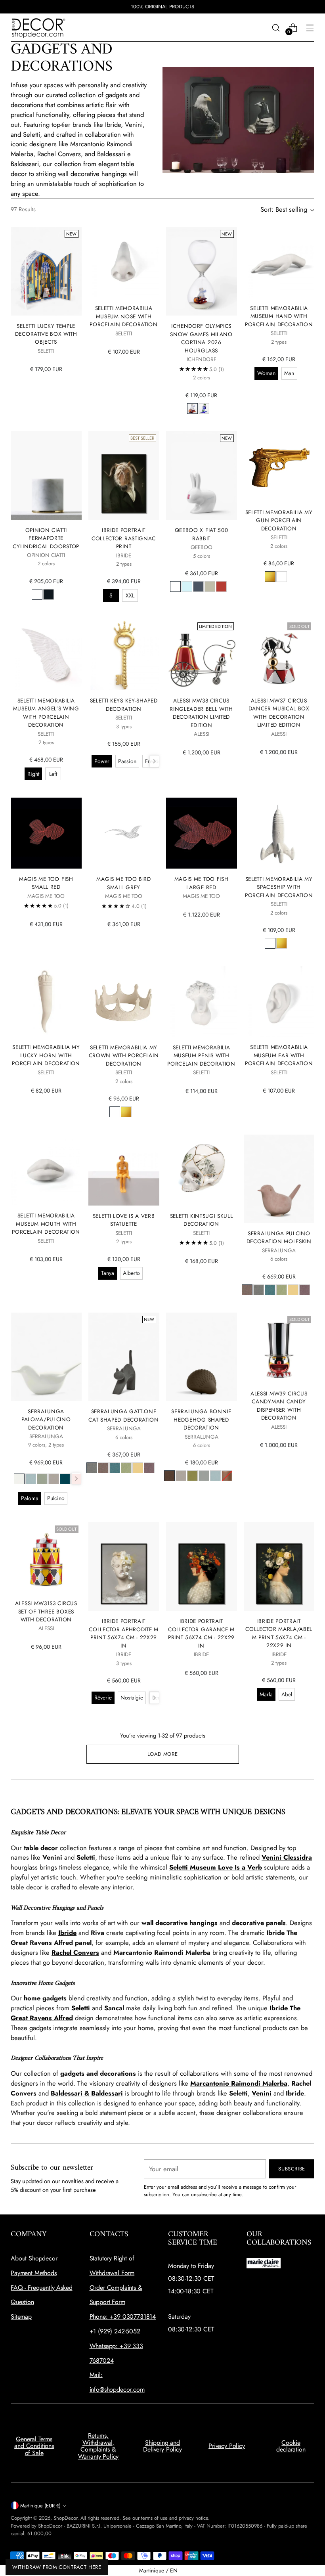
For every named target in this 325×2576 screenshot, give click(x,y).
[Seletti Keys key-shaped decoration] (124, 655)
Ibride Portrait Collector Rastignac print (124, 538)
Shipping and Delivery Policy (162, 2446)
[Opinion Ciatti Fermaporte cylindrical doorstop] (46, 476)
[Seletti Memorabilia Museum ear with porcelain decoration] (279, 1001)
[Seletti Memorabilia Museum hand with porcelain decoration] (279, 262)
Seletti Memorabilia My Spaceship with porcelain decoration (279, 887)
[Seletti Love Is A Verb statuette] (124, 1170)
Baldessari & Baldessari (87, 2093)
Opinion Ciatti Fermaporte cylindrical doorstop (46, 538)
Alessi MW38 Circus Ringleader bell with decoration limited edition (201, 713)
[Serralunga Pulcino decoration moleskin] (279, 1179)
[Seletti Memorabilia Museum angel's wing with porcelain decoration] (46, 655)
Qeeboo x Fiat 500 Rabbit (202, 534)
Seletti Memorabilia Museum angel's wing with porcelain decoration (46, 713)
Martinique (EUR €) (40, 2506)
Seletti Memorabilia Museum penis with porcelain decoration (201, 1055)
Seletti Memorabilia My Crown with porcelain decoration (124, 1055)
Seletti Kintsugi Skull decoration (202, 1220)
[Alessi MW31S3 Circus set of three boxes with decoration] (46, 1558)
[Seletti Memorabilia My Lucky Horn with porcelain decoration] (46, 1001)
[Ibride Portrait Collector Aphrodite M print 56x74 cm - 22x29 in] (124, 1567)
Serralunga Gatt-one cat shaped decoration (123, 1415)
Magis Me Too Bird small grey (124, 883)
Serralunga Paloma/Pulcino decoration (46, 1419)
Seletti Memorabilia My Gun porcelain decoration (279, 520)
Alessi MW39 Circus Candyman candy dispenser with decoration (279, 1406)
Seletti (81, 2008)
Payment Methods (34, 2273)
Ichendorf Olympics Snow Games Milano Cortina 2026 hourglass (201, 338)
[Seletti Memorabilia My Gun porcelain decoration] (279, 467)
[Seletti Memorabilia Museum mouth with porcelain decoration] (46, 1170)
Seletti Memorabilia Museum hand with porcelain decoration (279, 316)
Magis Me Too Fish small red (46, 883)
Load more (163, 1754)
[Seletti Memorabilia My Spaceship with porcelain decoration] (279, 833)
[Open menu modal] (310, 28)
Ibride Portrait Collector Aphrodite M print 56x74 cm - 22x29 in (123, 1633)
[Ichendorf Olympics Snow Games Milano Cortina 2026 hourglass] (202, 271)
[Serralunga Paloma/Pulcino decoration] (46, 1357)
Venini (262, 2093)
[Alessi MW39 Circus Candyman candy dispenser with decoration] (279, 1348)
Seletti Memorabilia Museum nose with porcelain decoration (124, 316)
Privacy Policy (227, 2446)
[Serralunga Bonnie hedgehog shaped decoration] (202, 1357)
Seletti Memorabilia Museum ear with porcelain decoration (279, 1055)
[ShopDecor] (38, 28)
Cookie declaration (291, 2446)
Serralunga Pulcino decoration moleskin (279, 1237)
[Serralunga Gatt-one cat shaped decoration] (124, 1357)
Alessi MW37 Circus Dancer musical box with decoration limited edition (279, 713)
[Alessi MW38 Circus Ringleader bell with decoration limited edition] (202, 655)
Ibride (67, 1933)
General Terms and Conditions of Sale (34, 2446)
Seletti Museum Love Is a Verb (216, 1867)
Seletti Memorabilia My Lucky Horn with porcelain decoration (46, 1055)
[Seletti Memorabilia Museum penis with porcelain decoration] (202, 1002)
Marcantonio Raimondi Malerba (239, 2083)
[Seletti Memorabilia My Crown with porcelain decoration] (124, 1002)
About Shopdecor (34, 2258)
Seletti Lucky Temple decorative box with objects (46, 334)
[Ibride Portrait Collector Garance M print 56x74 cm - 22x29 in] (202, 1567)
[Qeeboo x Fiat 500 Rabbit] (202, 476)
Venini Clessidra (287, 1857)
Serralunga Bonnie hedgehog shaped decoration (201, 1419)
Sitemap (21, 2317)
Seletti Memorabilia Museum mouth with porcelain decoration (46, 1224)
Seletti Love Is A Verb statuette (124, 1220)
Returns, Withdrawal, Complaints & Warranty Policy (98, 2446)
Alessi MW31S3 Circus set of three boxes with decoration (46, 1611)
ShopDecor (65, 2518)
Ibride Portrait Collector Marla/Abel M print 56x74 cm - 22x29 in (279, 1633)
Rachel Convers (75, 1952)
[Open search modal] (276, 28)
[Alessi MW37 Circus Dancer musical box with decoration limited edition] (279, 655)
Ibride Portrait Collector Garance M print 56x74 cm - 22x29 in (201, 1633)
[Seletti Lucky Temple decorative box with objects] (46, 271)
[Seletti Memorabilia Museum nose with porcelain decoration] (124, 262)
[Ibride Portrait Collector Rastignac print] (124, 476)
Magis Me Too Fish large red (202, 883)
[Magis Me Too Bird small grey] (124, 833)
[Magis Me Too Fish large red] (202, 833)
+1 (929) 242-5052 (115, 2331)
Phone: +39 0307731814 (123, 2317)
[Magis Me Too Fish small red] (46, 833)
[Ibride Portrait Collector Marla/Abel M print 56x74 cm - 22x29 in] (279, 1566)
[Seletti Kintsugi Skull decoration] (202, 1170)
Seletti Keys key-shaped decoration (124, 704)
